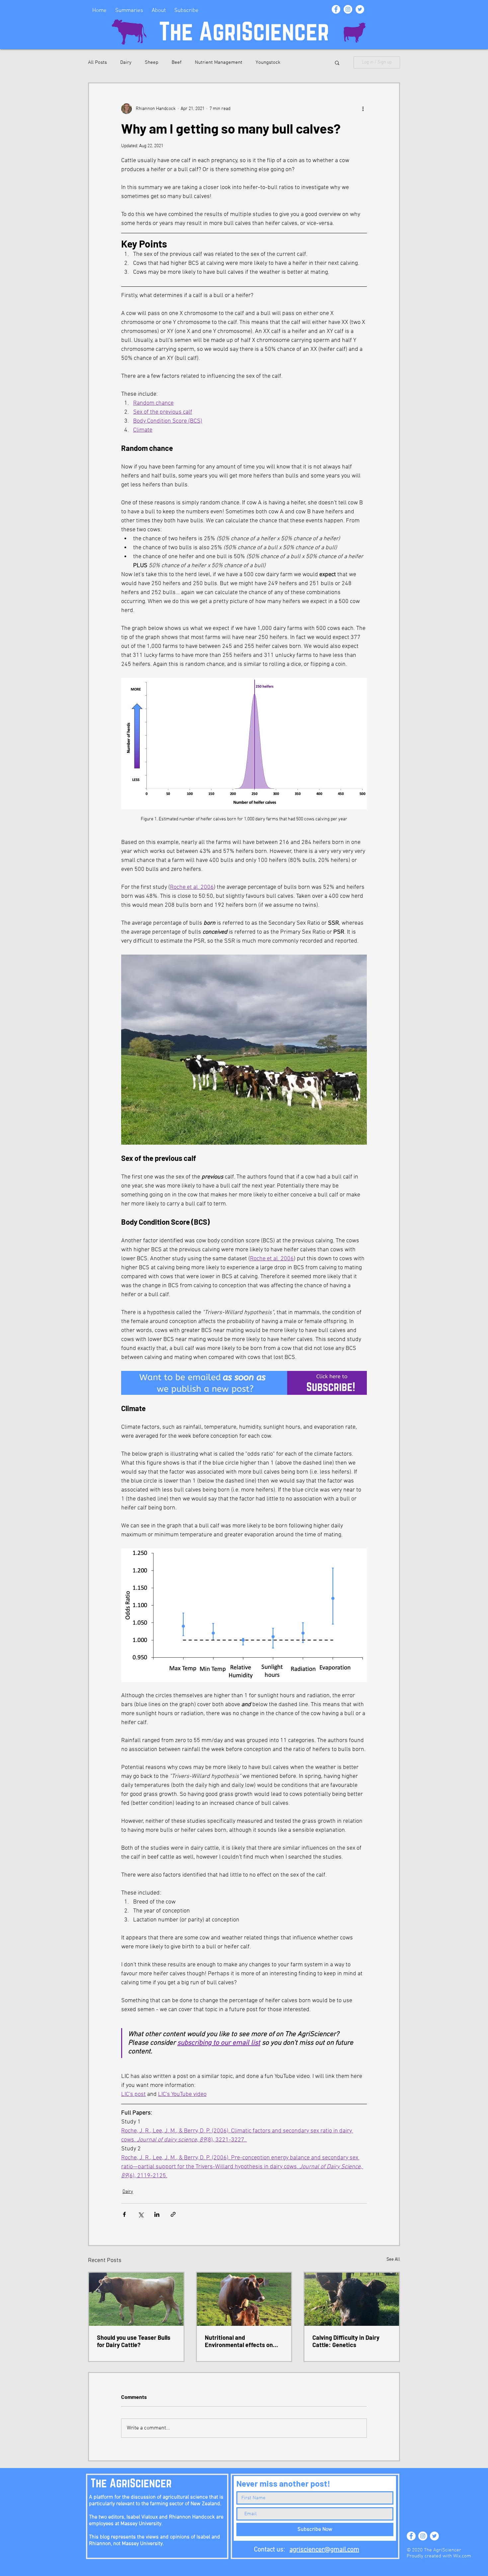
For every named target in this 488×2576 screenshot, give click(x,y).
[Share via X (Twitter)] (141, 2214)
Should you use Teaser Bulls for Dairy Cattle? (134, 2341)
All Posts (97, 62)
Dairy (126, 62)
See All (393, 2260)
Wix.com (462, 2556)
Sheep (152, 62)
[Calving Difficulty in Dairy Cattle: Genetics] (352, 2299)
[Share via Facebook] (124, 2214)
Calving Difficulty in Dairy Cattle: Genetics (346, 2341)
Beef (177, 62)
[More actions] (363, 109)
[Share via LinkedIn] (157, 2214)
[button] (337, 62)
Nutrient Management (219, 62)
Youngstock (268, 62)
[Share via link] (173, 2214)
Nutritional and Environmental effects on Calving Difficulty (239, 2341)
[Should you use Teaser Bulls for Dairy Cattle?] (136, 2299)
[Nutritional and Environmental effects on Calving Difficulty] (244, 2299)
